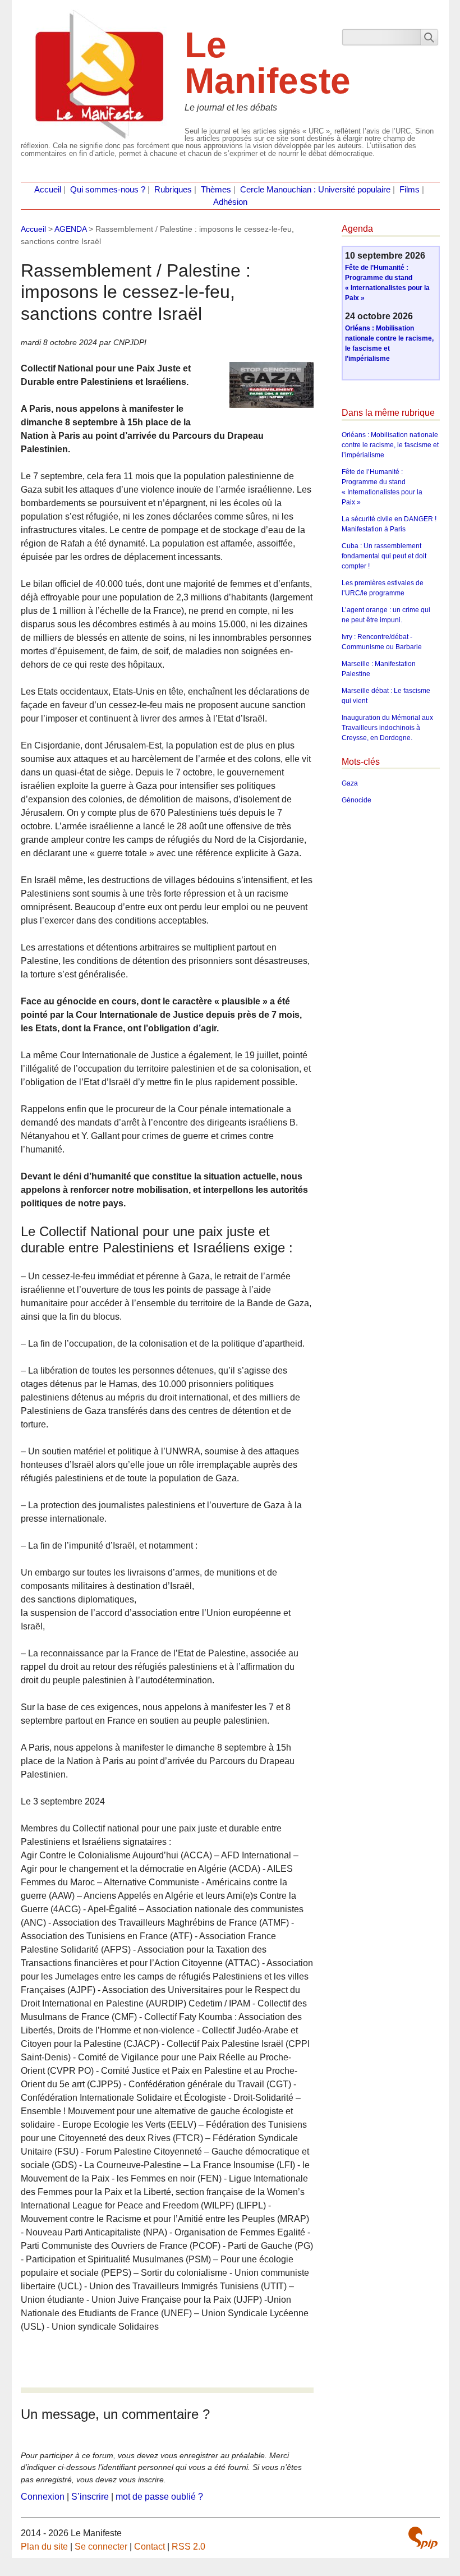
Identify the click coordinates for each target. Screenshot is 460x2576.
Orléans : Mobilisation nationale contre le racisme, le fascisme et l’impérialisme (390, 445)
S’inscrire (90, 2497)
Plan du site (44, 2547)
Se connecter (101, 2547)
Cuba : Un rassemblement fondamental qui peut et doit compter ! (384, 556)
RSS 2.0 (188, 2547)
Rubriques (173, 190)
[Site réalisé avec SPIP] (423, 2538)
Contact (150, 2547)
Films (410, 190)
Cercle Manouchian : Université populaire (315, 190)
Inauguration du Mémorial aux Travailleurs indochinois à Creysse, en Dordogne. (387, 728)
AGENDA (70, 229)
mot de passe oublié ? (159, 2497)
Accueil (48, 190)
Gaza (350, 783)
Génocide (357, 800)
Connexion (43, 2497)
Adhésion (230, 202)
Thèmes (216, 190)
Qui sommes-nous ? (108, 190)
